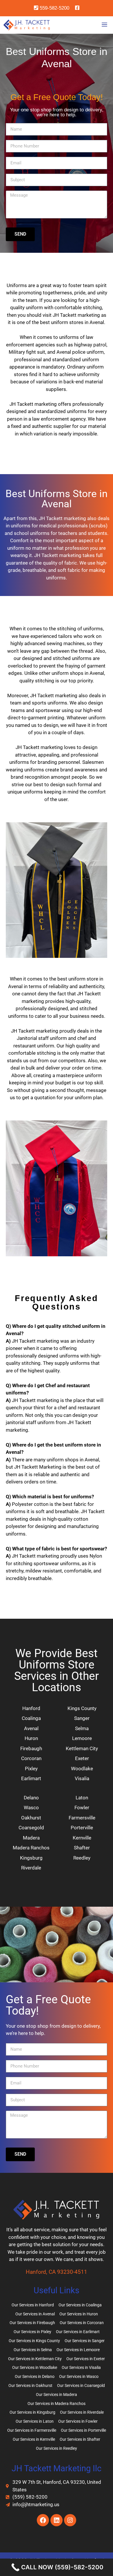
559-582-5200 (54, 8)
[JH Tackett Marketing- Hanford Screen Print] (27, 25)
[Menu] (106, 25)
